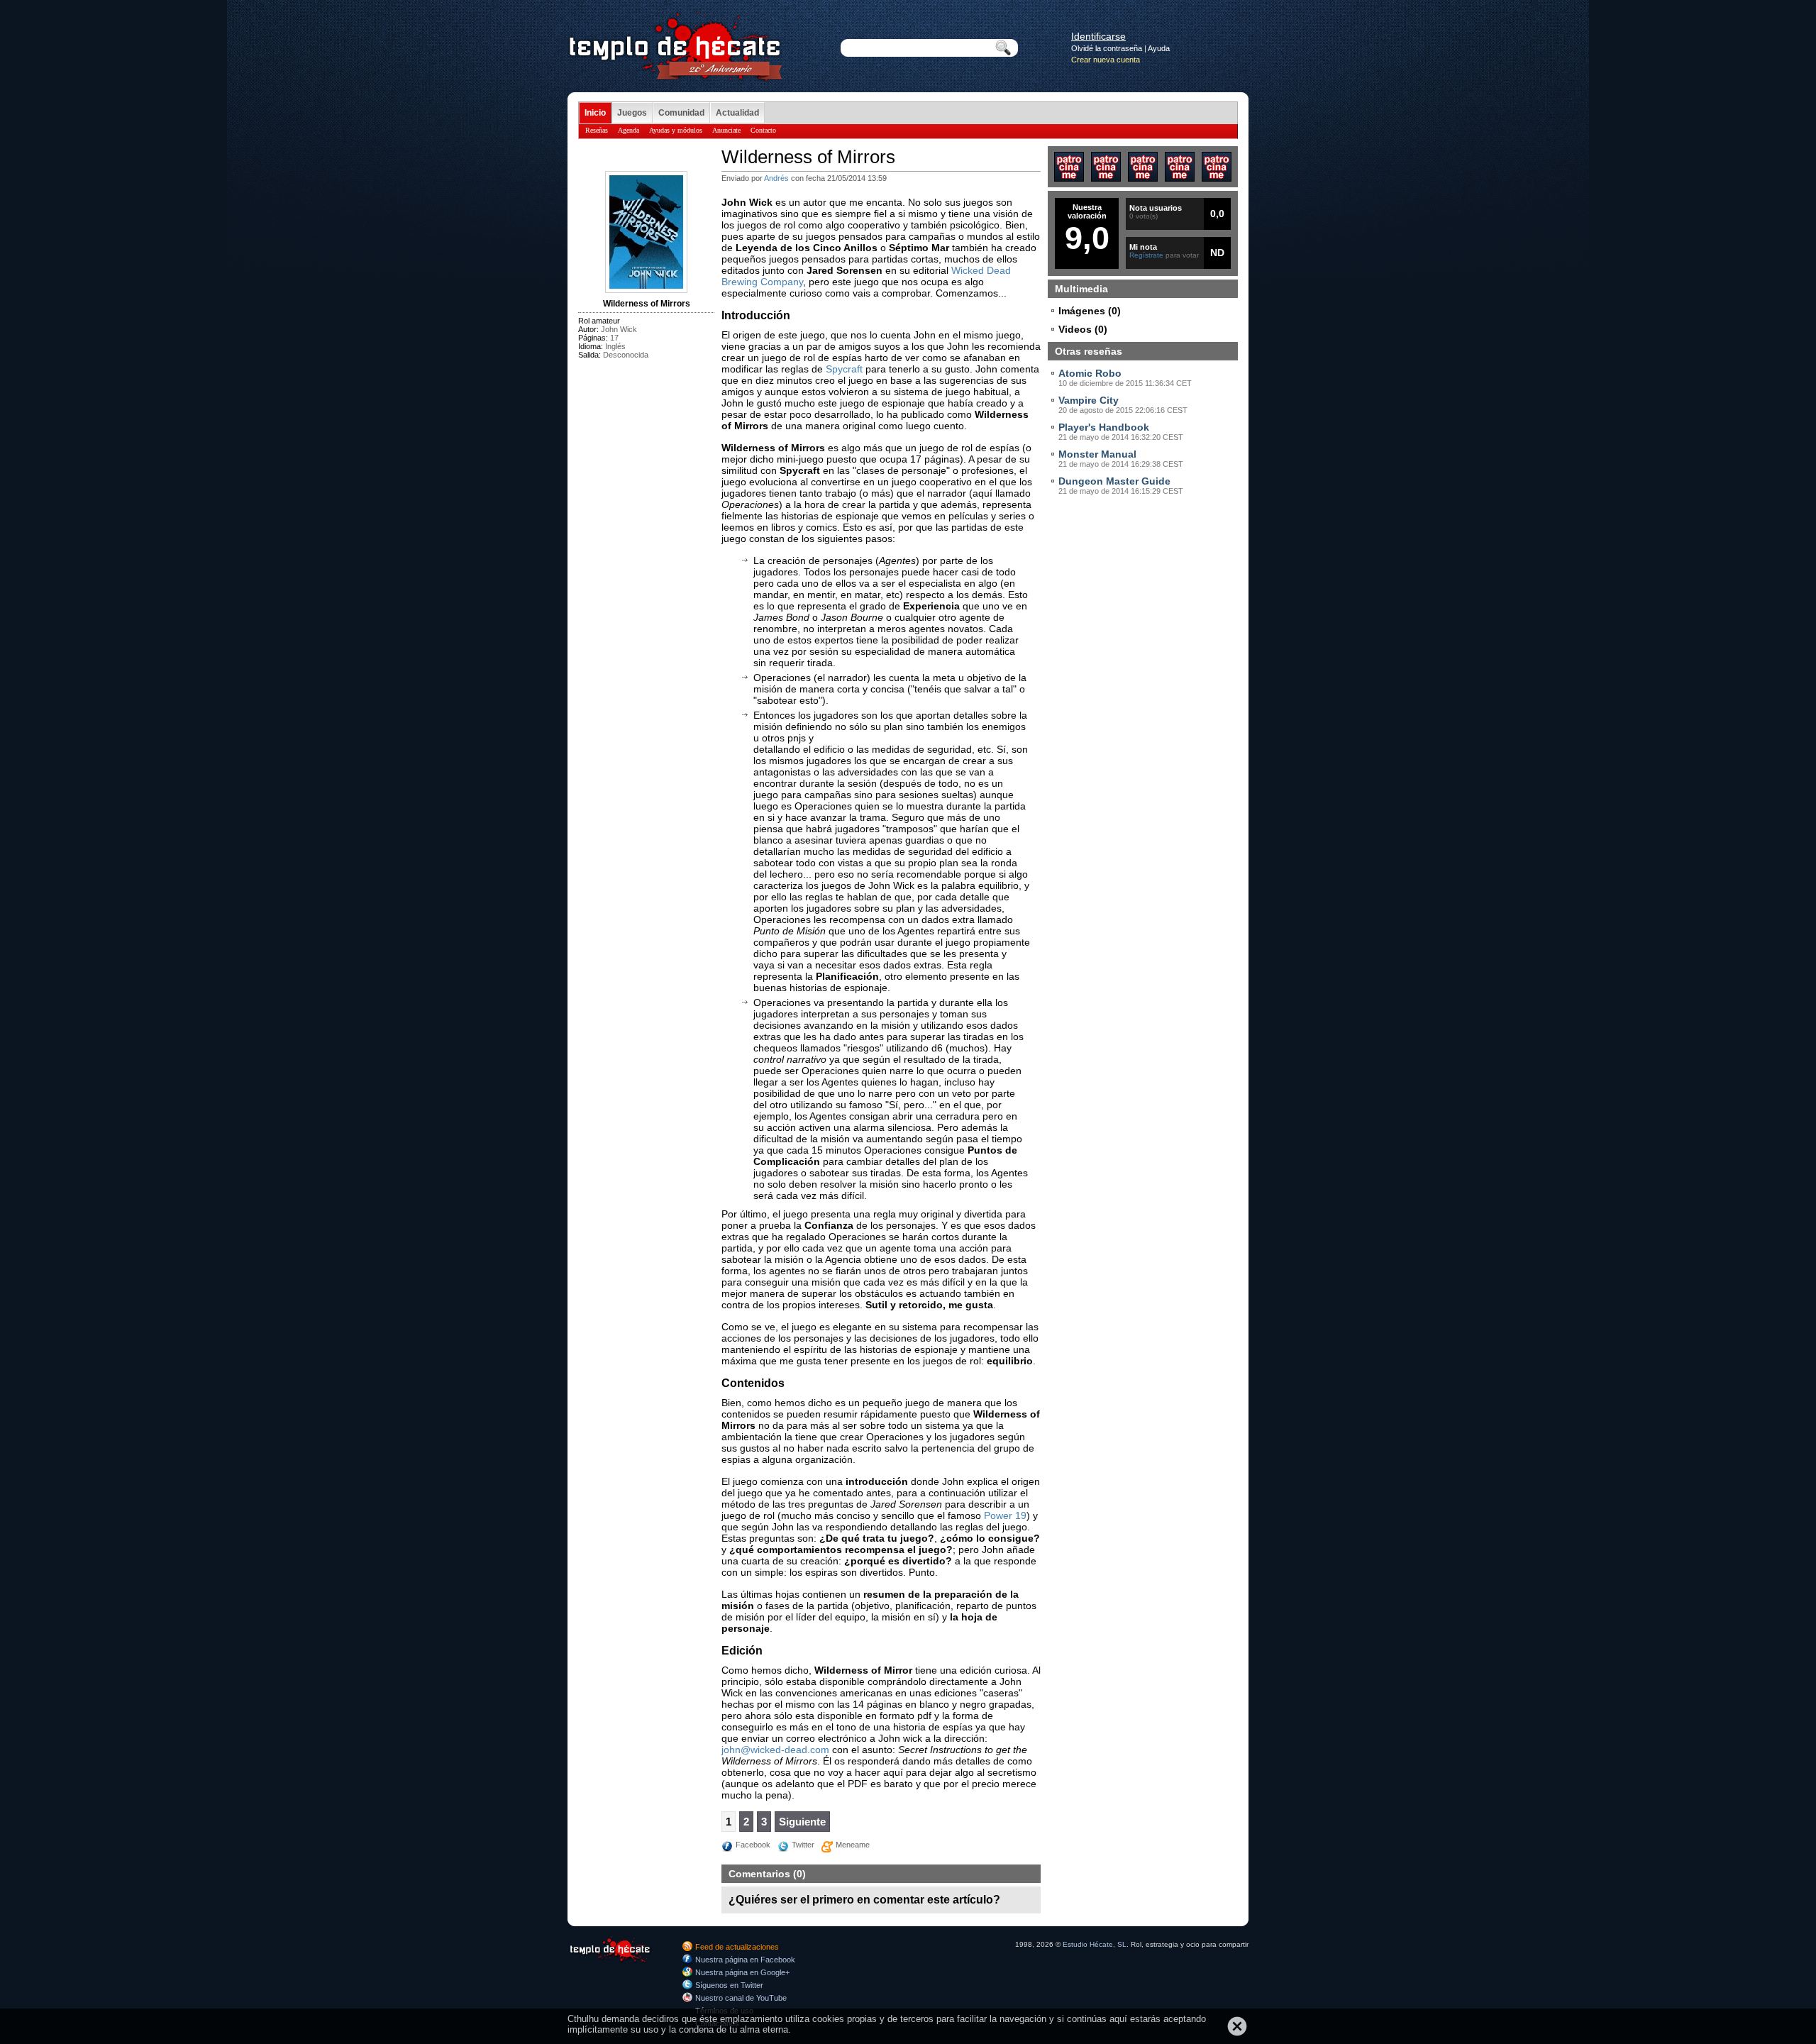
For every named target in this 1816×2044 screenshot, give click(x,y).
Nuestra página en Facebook (745, 1960)
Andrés (776, 178)
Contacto (763, 130)
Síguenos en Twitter (729, 1985)
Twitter (803, 1845)
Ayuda (1159, 48)
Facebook (753, 1845)
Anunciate (726, 130)
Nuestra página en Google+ (742, 1972)
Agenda (629, 130)
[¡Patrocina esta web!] (1069, 178)
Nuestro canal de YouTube (741, 1998)
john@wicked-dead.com (775, 1750)
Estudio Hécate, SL (1095, 1944)
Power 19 (1005, 1515)
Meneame (853, 1845)
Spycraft (844, 369)
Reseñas (597, 130)
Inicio (595, 113)
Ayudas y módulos (676, 130)
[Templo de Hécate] (610, 1962)
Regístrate (1146, 255)
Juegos (632, 113)
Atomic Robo (1090, 373)
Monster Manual (1097, 454)
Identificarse (1098, 36)
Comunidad (681, 113)
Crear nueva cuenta (1106, 60)
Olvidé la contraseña (1107, 48)
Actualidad (737, 113)
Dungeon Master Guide (1114, 481)
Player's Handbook (1104, 427)
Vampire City (1089, 400)
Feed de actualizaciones (737, 1947)
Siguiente (802, 1822)
